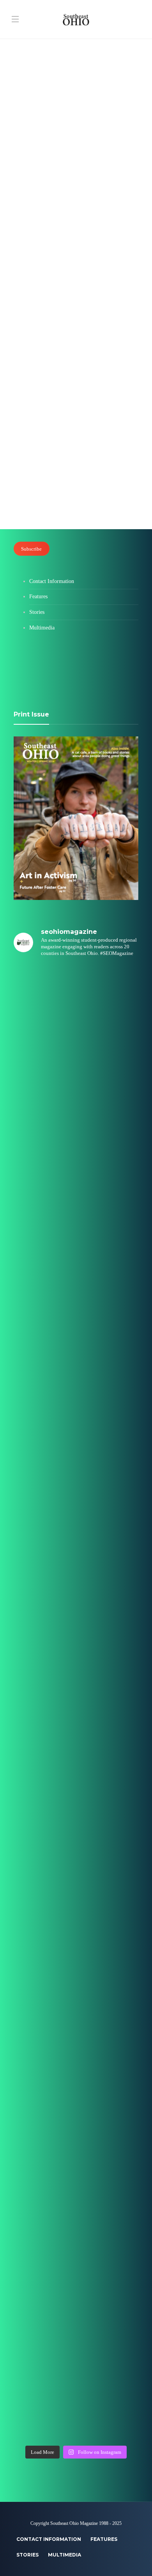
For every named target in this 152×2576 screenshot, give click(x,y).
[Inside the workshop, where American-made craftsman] (76, 1887)
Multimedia (42, 628)
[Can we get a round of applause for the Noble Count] (76, 1075)
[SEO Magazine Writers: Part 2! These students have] (76, 1444)
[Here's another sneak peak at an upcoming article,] (76, 2404)
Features (27, 389)
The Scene (29, 162)
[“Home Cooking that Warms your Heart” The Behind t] (76, 1149)
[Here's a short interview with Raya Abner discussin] (76, 2109)
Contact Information (52, 581)
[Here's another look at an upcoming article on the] (76, 2256)
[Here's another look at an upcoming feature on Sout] (76, 2182)
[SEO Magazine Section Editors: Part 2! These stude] (76, 1518)
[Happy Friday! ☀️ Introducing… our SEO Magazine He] (76, 1740)
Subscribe (31, 549)
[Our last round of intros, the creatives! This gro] (76, 1370)
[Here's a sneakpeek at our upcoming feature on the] (76, 2035)
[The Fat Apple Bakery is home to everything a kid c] (76, 1813)
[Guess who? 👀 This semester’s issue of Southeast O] (76, 1297)
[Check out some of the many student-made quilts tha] (76, 1961)
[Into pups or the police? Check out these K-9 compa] (76, 2330)
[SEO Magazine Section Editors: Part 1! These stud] (76, 1666)
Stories (37, 612)
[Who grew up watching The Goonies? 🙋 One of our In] (76, 1223)
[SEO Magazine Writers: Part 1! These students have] (76, 1592)
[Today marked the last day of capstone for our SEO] (76, 1001)
